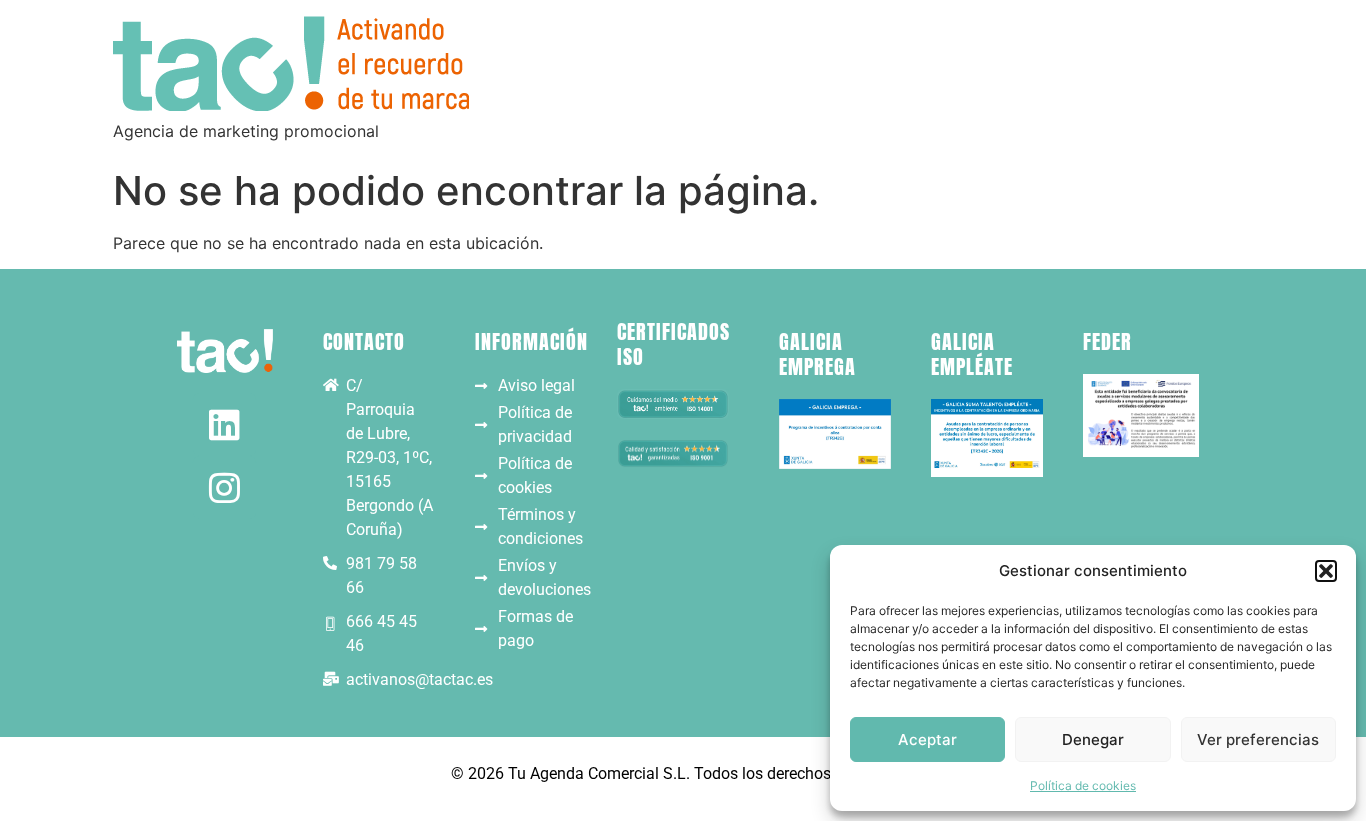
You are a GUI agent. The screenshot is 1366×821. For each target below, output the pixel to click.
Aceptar (927, 739)
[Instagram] (224, 487)
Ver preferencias (1258, 739)
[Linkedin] (224, 424)
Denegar (1093, 739)
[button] (1326, 571)
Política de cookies (1083, 785)
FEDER (1107, 341)
